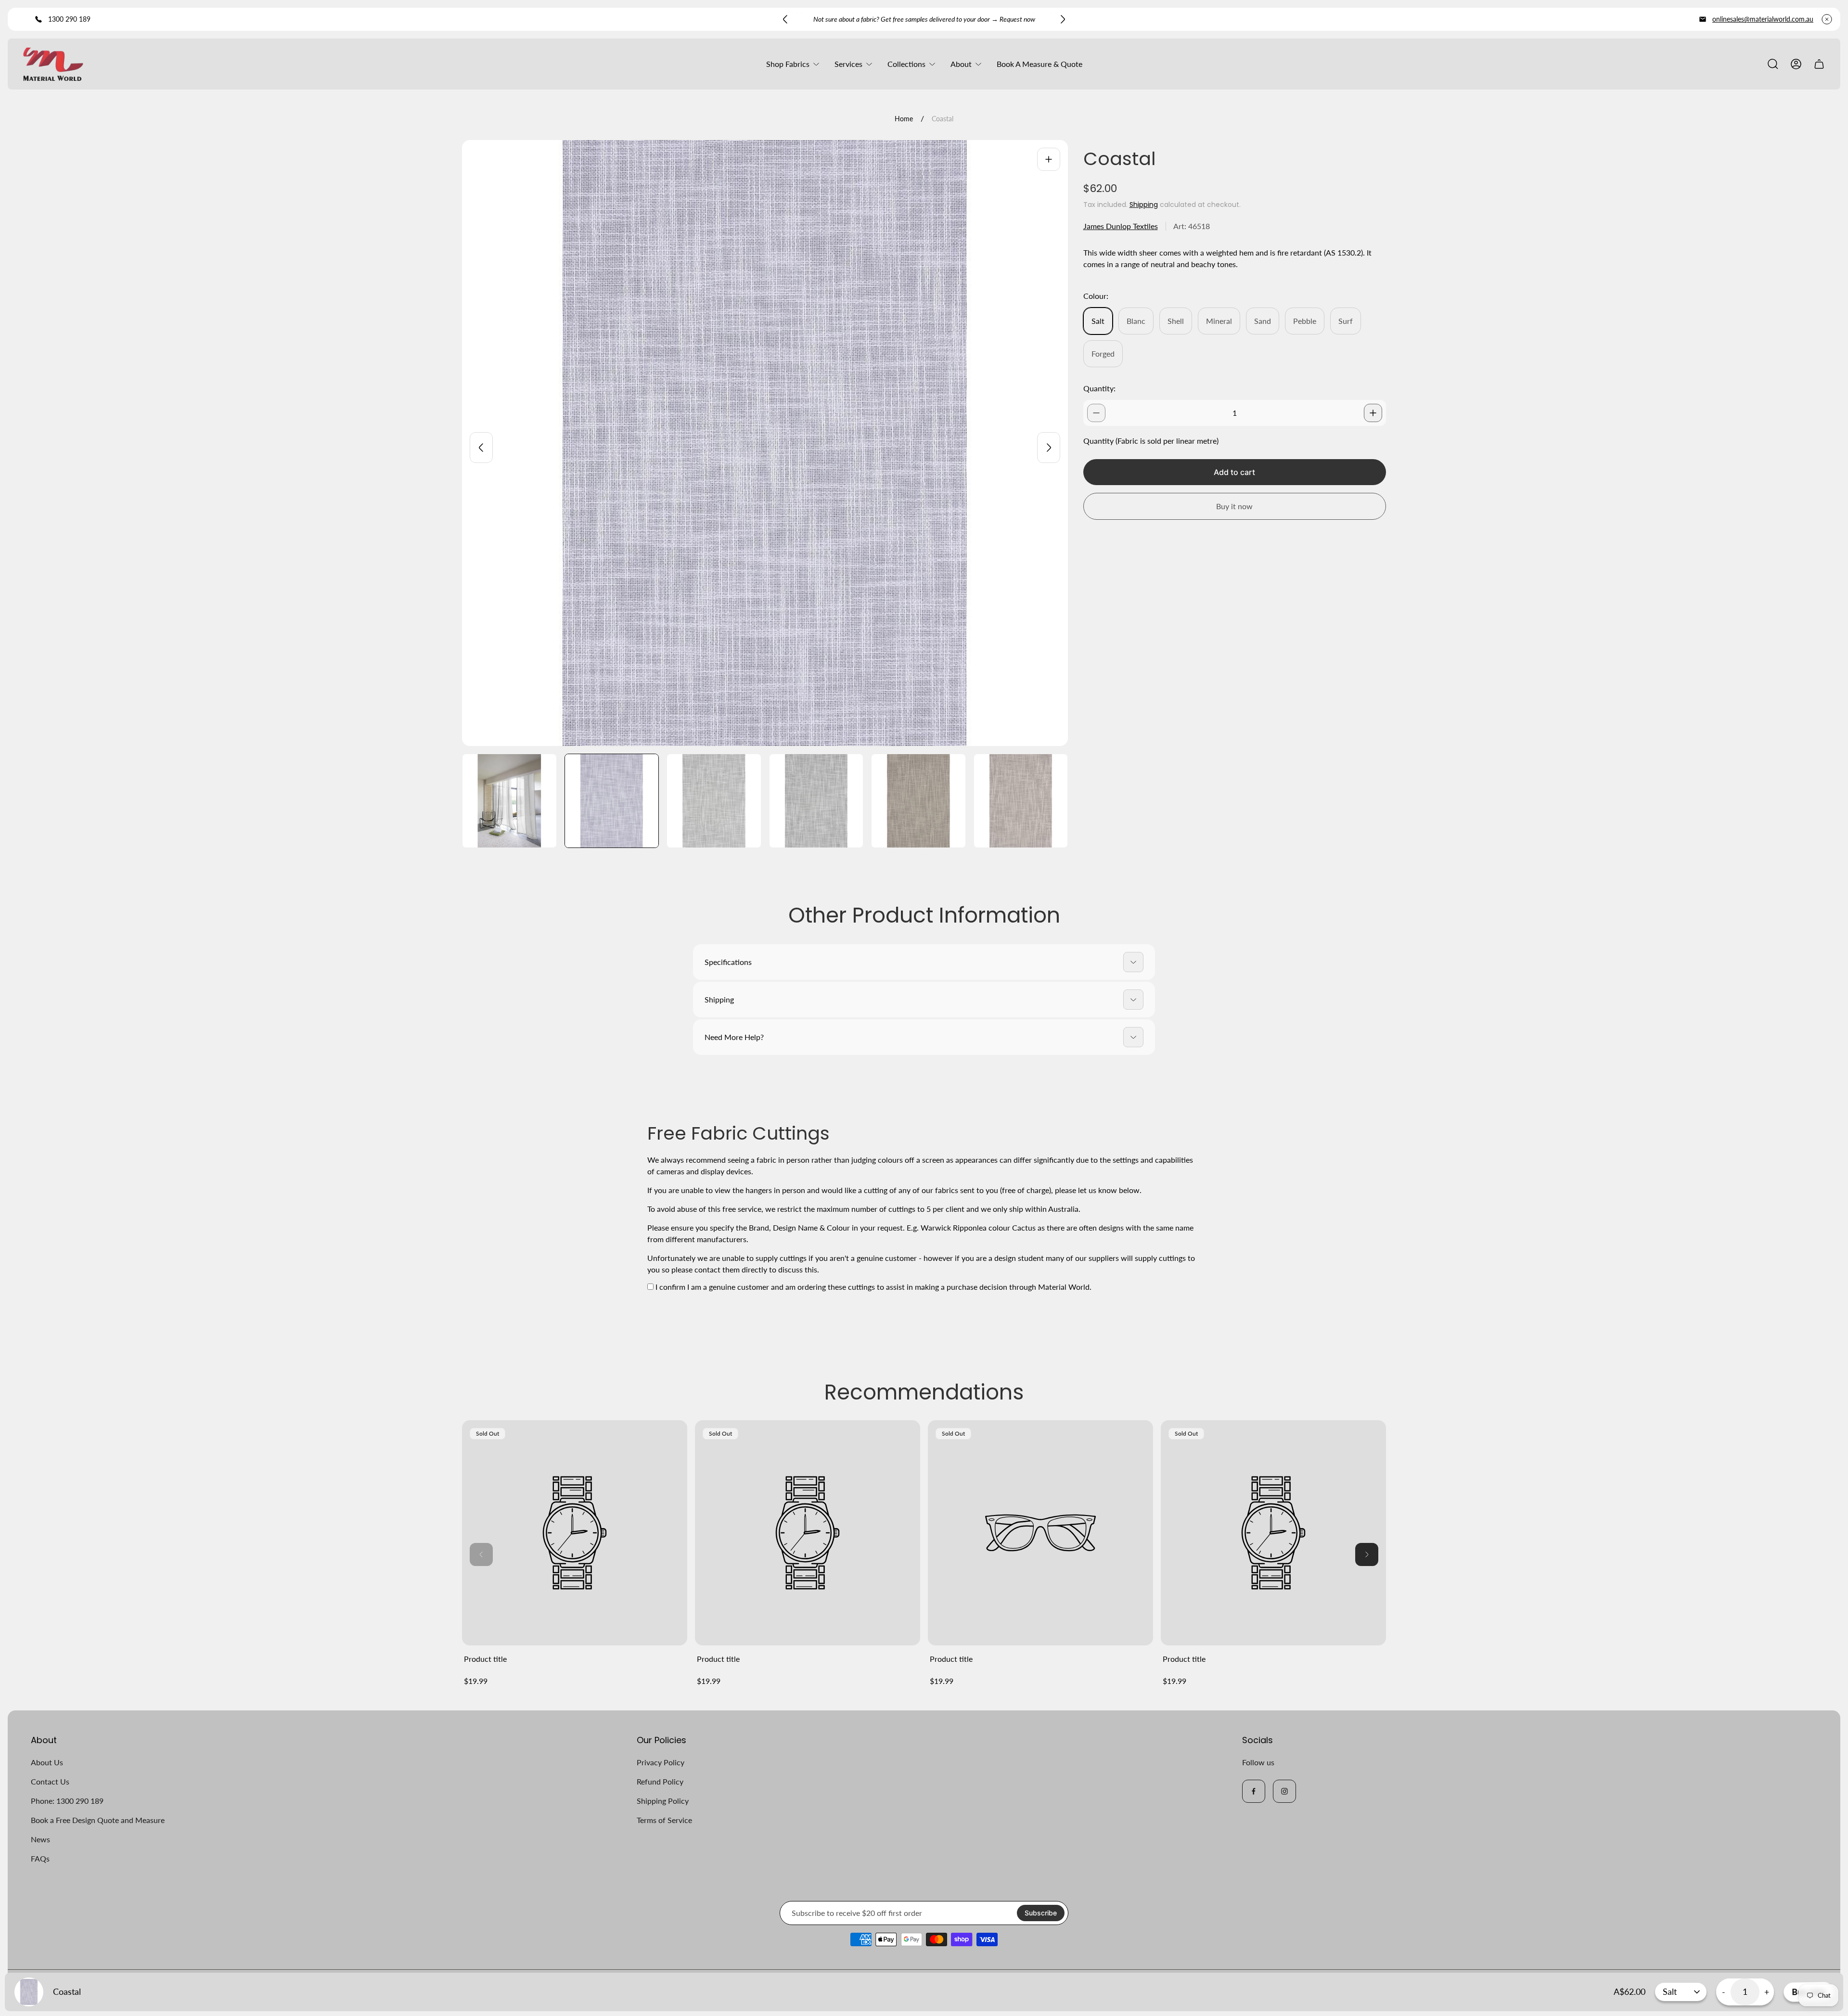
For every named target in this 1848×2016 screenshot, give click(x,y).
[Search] (1773, 64)
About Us (47, 1762)
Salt (1098, 321)
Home (904, 119)
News (40, 1839)
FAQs (40, 1858)
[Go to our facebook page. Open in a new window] (1254, 1791)
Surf (1346, 321)
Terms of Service (664, 1820)
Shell (1176, 321)
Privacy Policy (661, 1762)
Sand (1263, 321)
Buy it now (1234, 506)
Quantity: (1099, 388)
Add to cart (1234, 472)
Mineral (1219, 321)
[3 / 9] (714, 801)
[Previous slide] (785, 19)
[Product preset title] (575, 1533)
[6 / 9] (1021, 801)
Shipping (1144, 205)
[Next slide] (1063, 19)
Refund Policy (660, 1781)
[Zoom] (1049, 159)
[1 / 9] (509, 801)
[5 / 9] (918, 801)
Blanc (1136, 321)
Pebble (1305, 321)
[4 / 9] (816, 801)
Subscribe (1041, 1913)
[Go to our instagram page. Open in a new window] (1284, 1791)
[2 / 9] (612, 801)
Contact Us (50, 1781)
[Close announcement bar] (1827, 19)
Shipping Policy (663, 1801)
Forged (1103, 353)
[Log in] (1796, 64)
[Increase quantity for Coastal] (1373, 413)
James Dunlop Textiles (1121, 226)
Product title (485, 1659)
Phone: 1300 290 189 (67, 1801)
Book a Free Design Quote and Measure (98, 1820)
